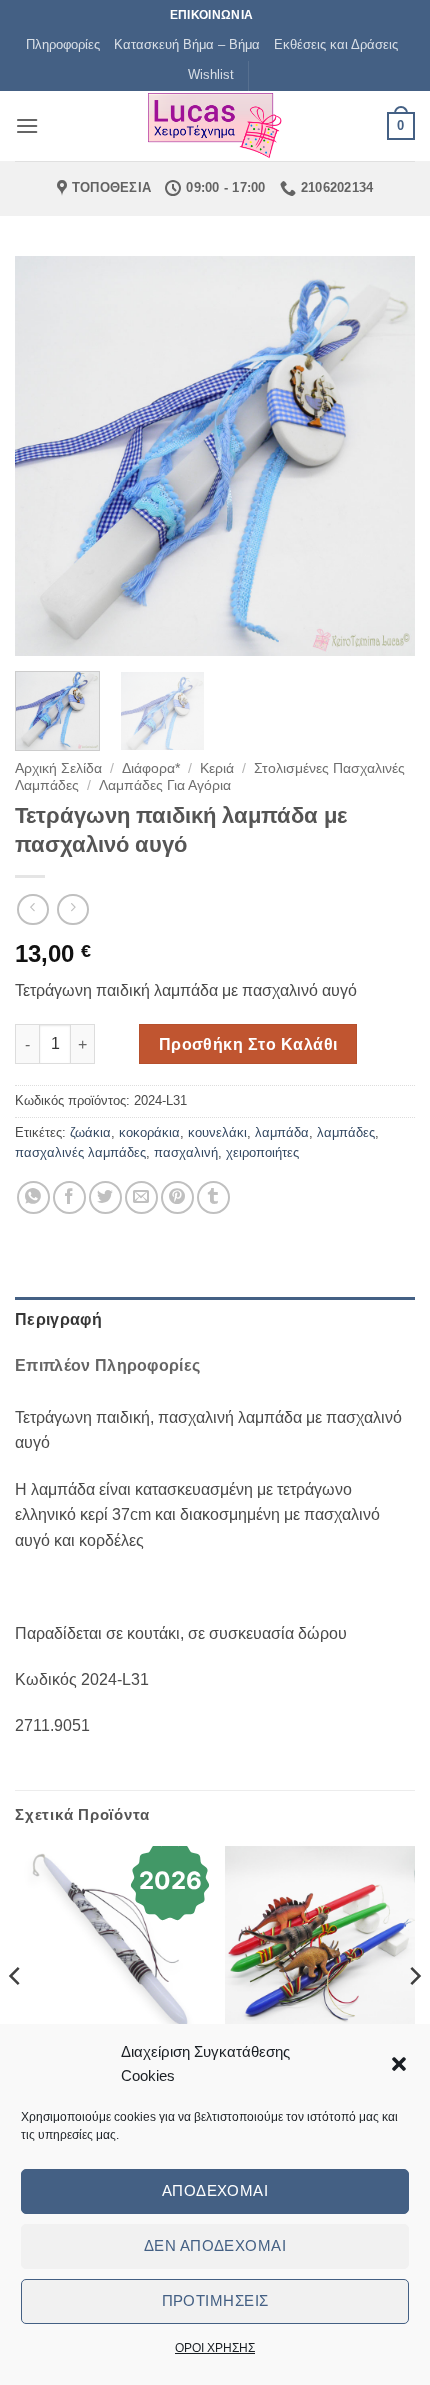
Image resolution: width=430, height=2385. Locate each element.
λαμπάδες (346, 1132)
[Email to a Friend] (141, 1197)
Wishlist (211, 74)
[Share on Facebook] (69, 1197)
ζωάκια (90, 1132)
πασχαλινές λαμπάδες (80, 1152)
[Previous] (48, 456)
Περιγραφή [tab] (58, 1319)
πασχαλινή (186, 1152)
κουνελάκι (217, 1132)
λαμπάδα (282, 1132)
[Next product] (32, 909)
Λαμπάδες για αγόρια (165, 785)
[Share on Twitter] (105, 1197)
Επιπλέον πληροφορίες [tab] (107, 1365)
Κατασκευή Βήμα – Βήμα (187, 44)
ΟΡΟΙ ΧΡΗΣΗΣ (215, 2348)
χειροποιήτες (262, 1152)
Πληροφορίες (63, 44)
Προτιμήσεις (215, 2300)
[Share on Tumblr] (213, 1197)
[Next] (382, 456)
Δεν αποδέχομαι (215, 2245)
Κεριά (217, 768)
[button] (399, 2064)
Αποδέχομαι (215, 2190)
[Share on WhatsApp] (33, 1197)
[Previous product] (72, 909)
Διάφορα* (151, 768)
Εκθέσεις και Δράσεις (336, 44)
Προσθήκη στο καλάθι (248, 1044)
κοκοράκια (149, 1132)
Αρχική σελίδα (58, 768)
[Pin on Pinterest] (177, 1197)
